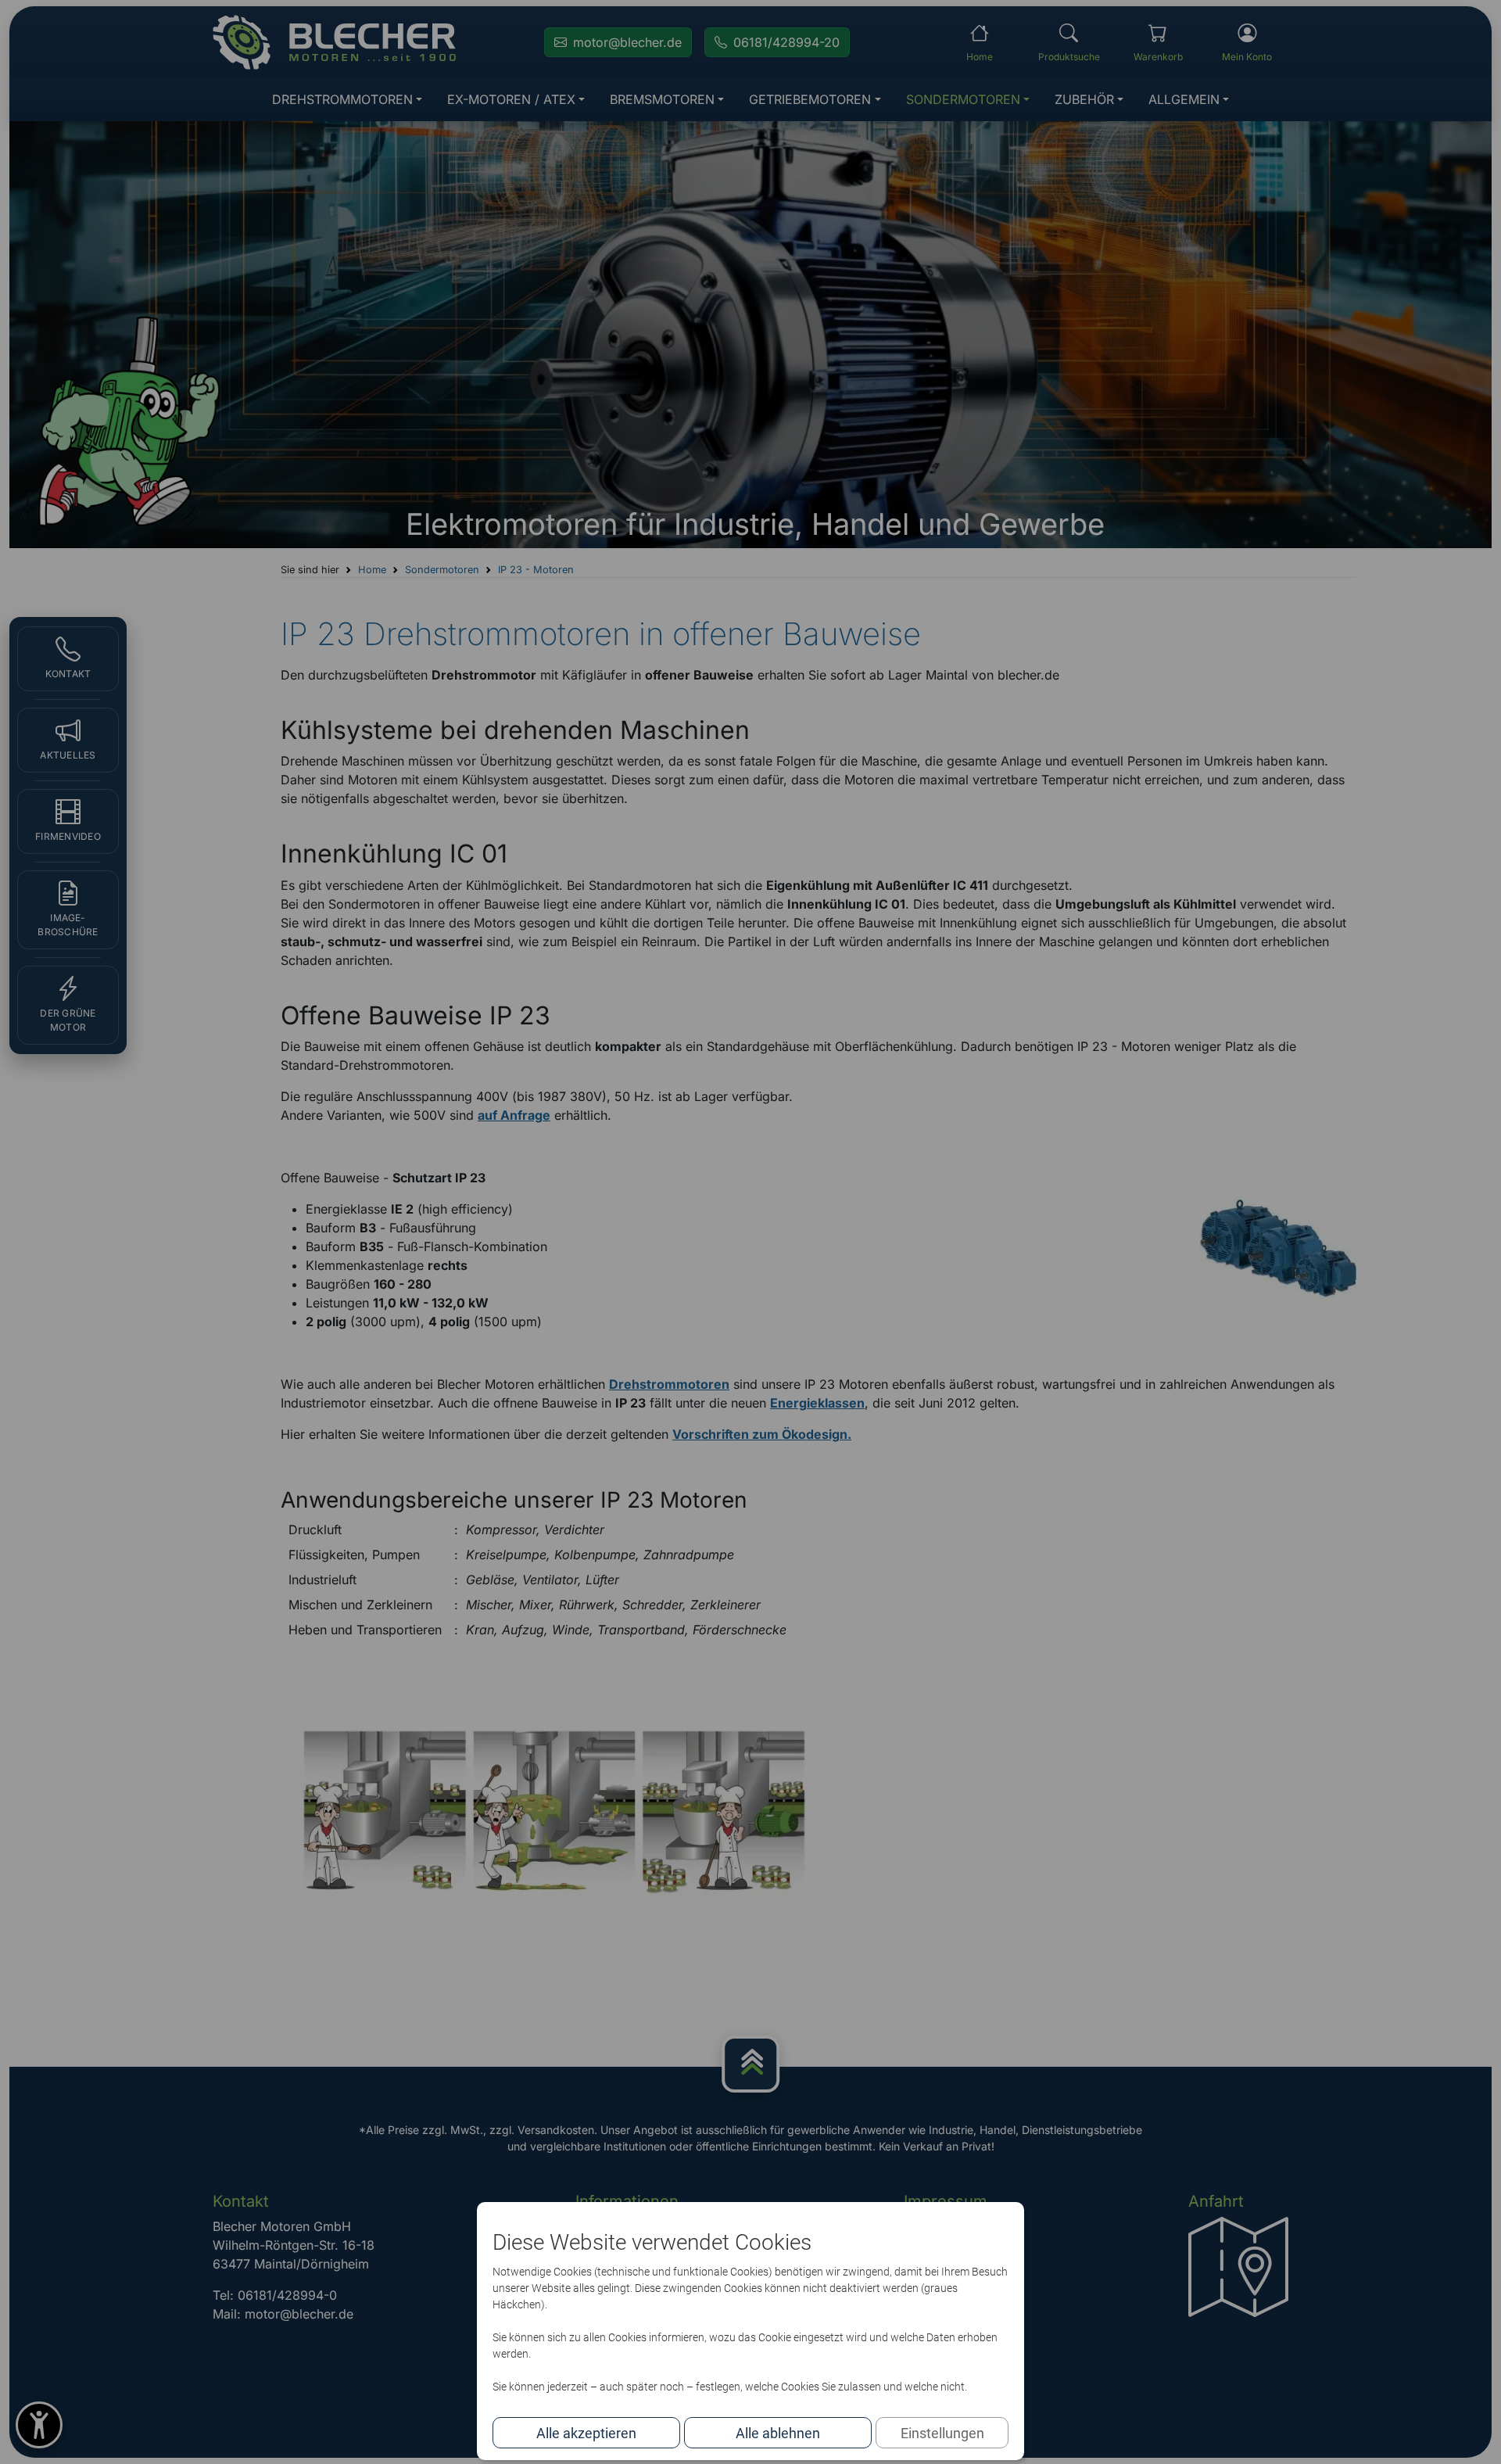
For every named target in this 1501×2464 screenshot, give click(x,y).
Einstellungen (942, 2433)
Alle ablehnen (778, 2433)
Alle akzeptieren (586, 2433)
